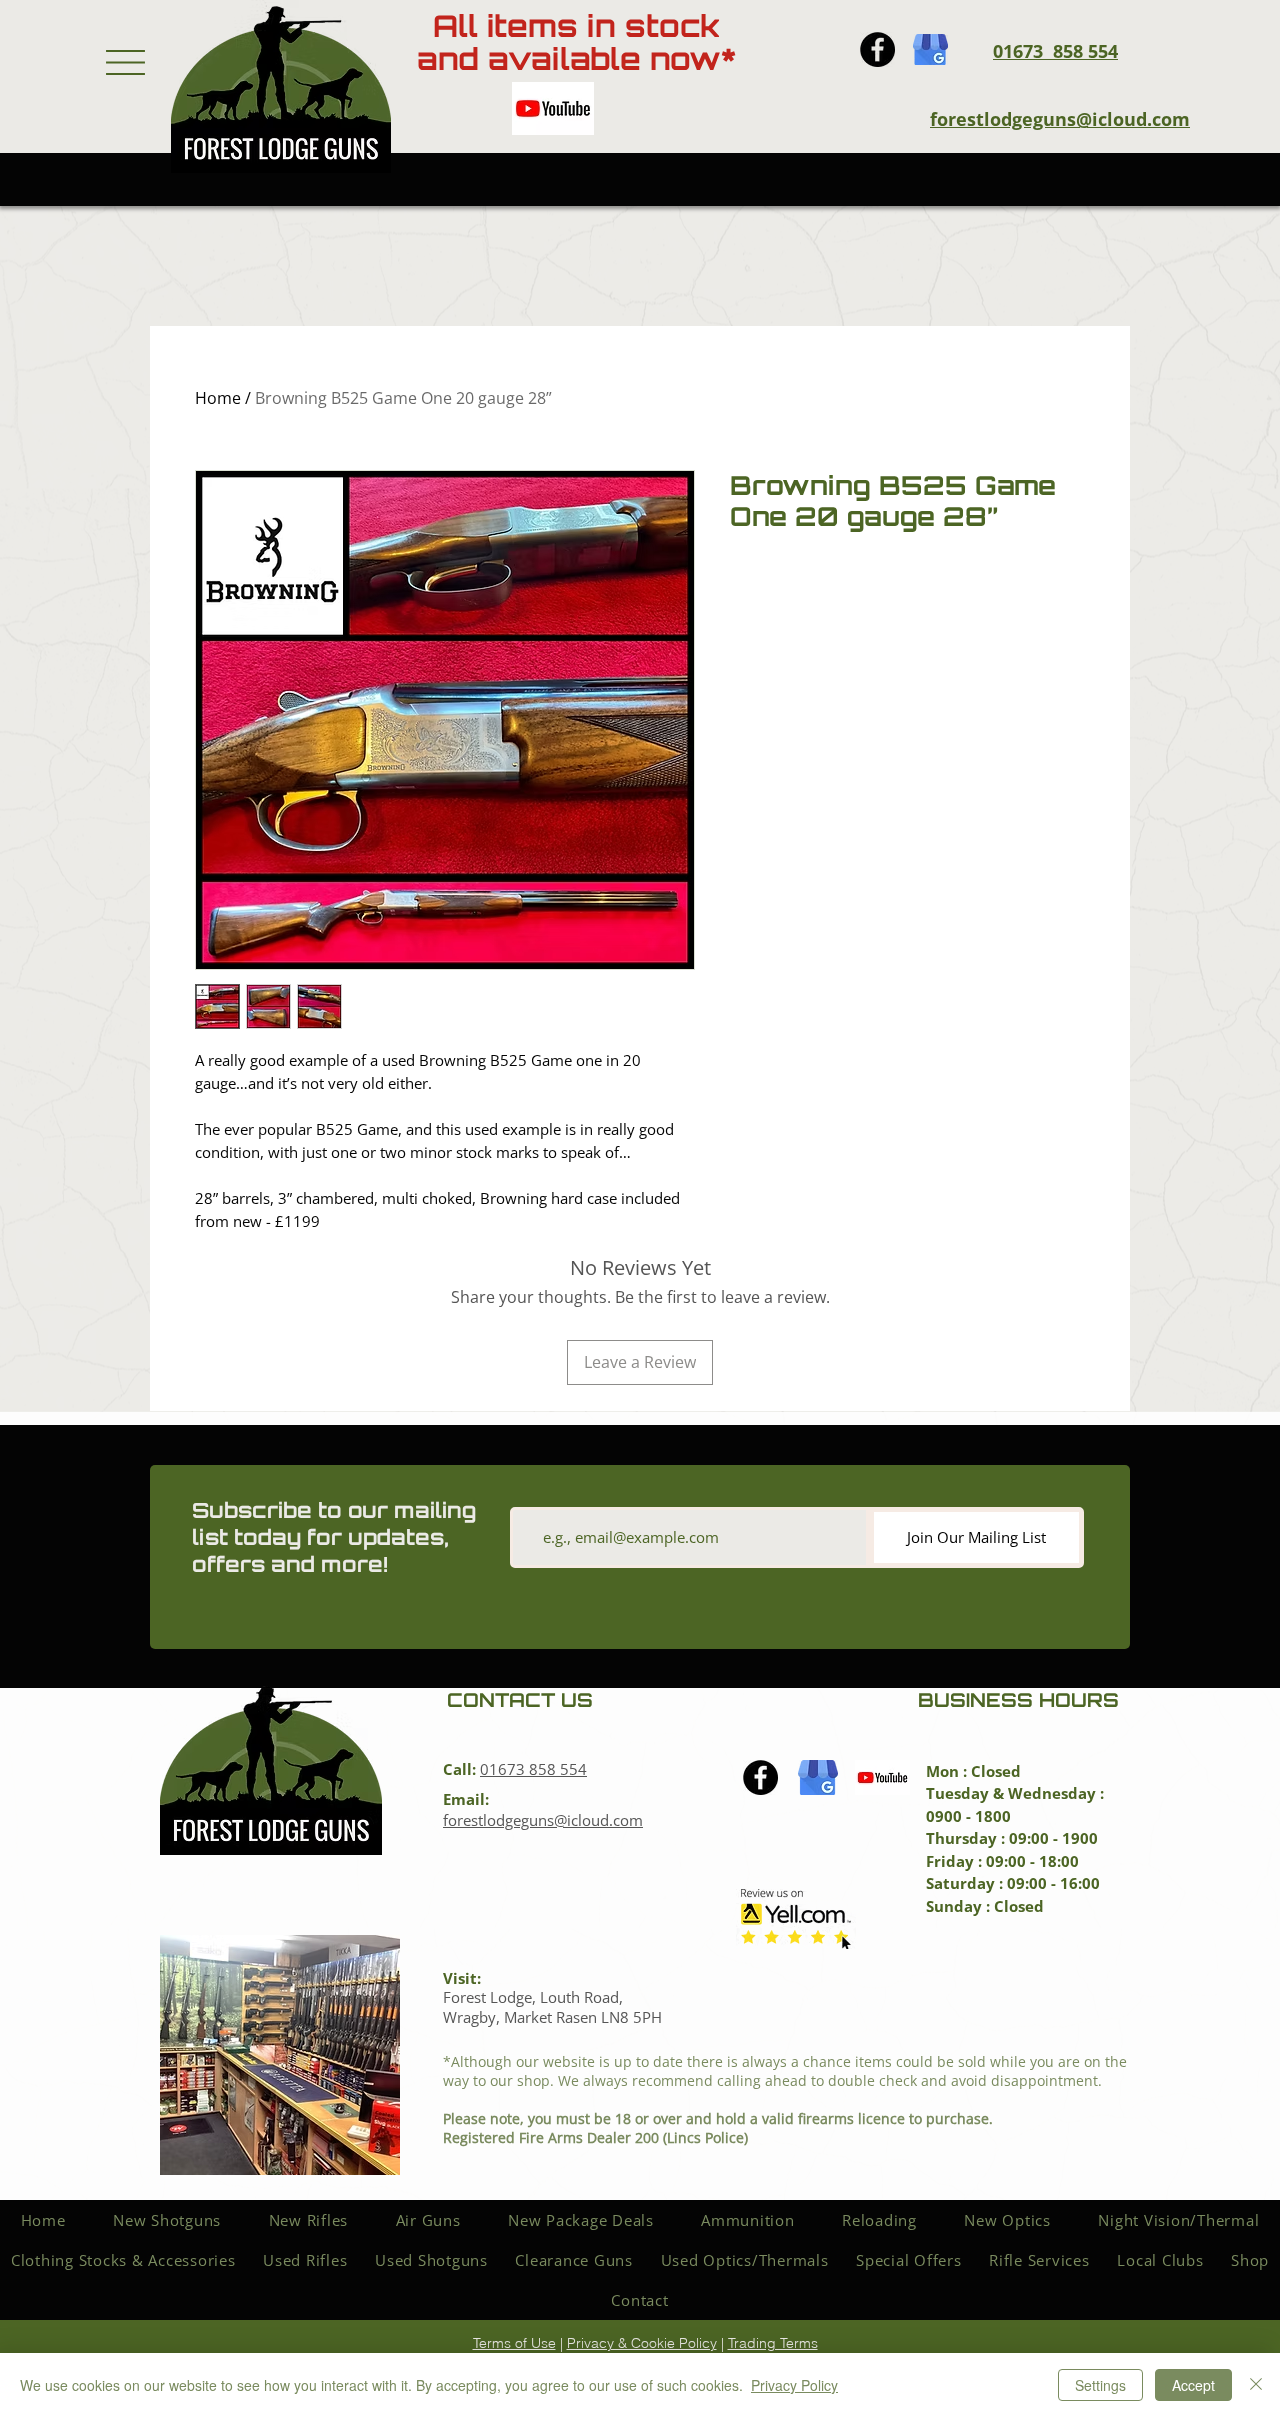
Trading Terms (773, 2343)
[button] (125, 62)
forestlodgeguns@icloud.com (1060, 119)
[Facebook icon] (877, 49)
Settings (1100, 2385)
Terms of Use (514, 2343)
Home (218, 398)
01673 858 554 (533, 1769)
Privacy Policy (794, 2385)
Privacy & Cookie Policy (642, 2343)
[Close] (1256, 2385)
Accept (1193, 2385)
